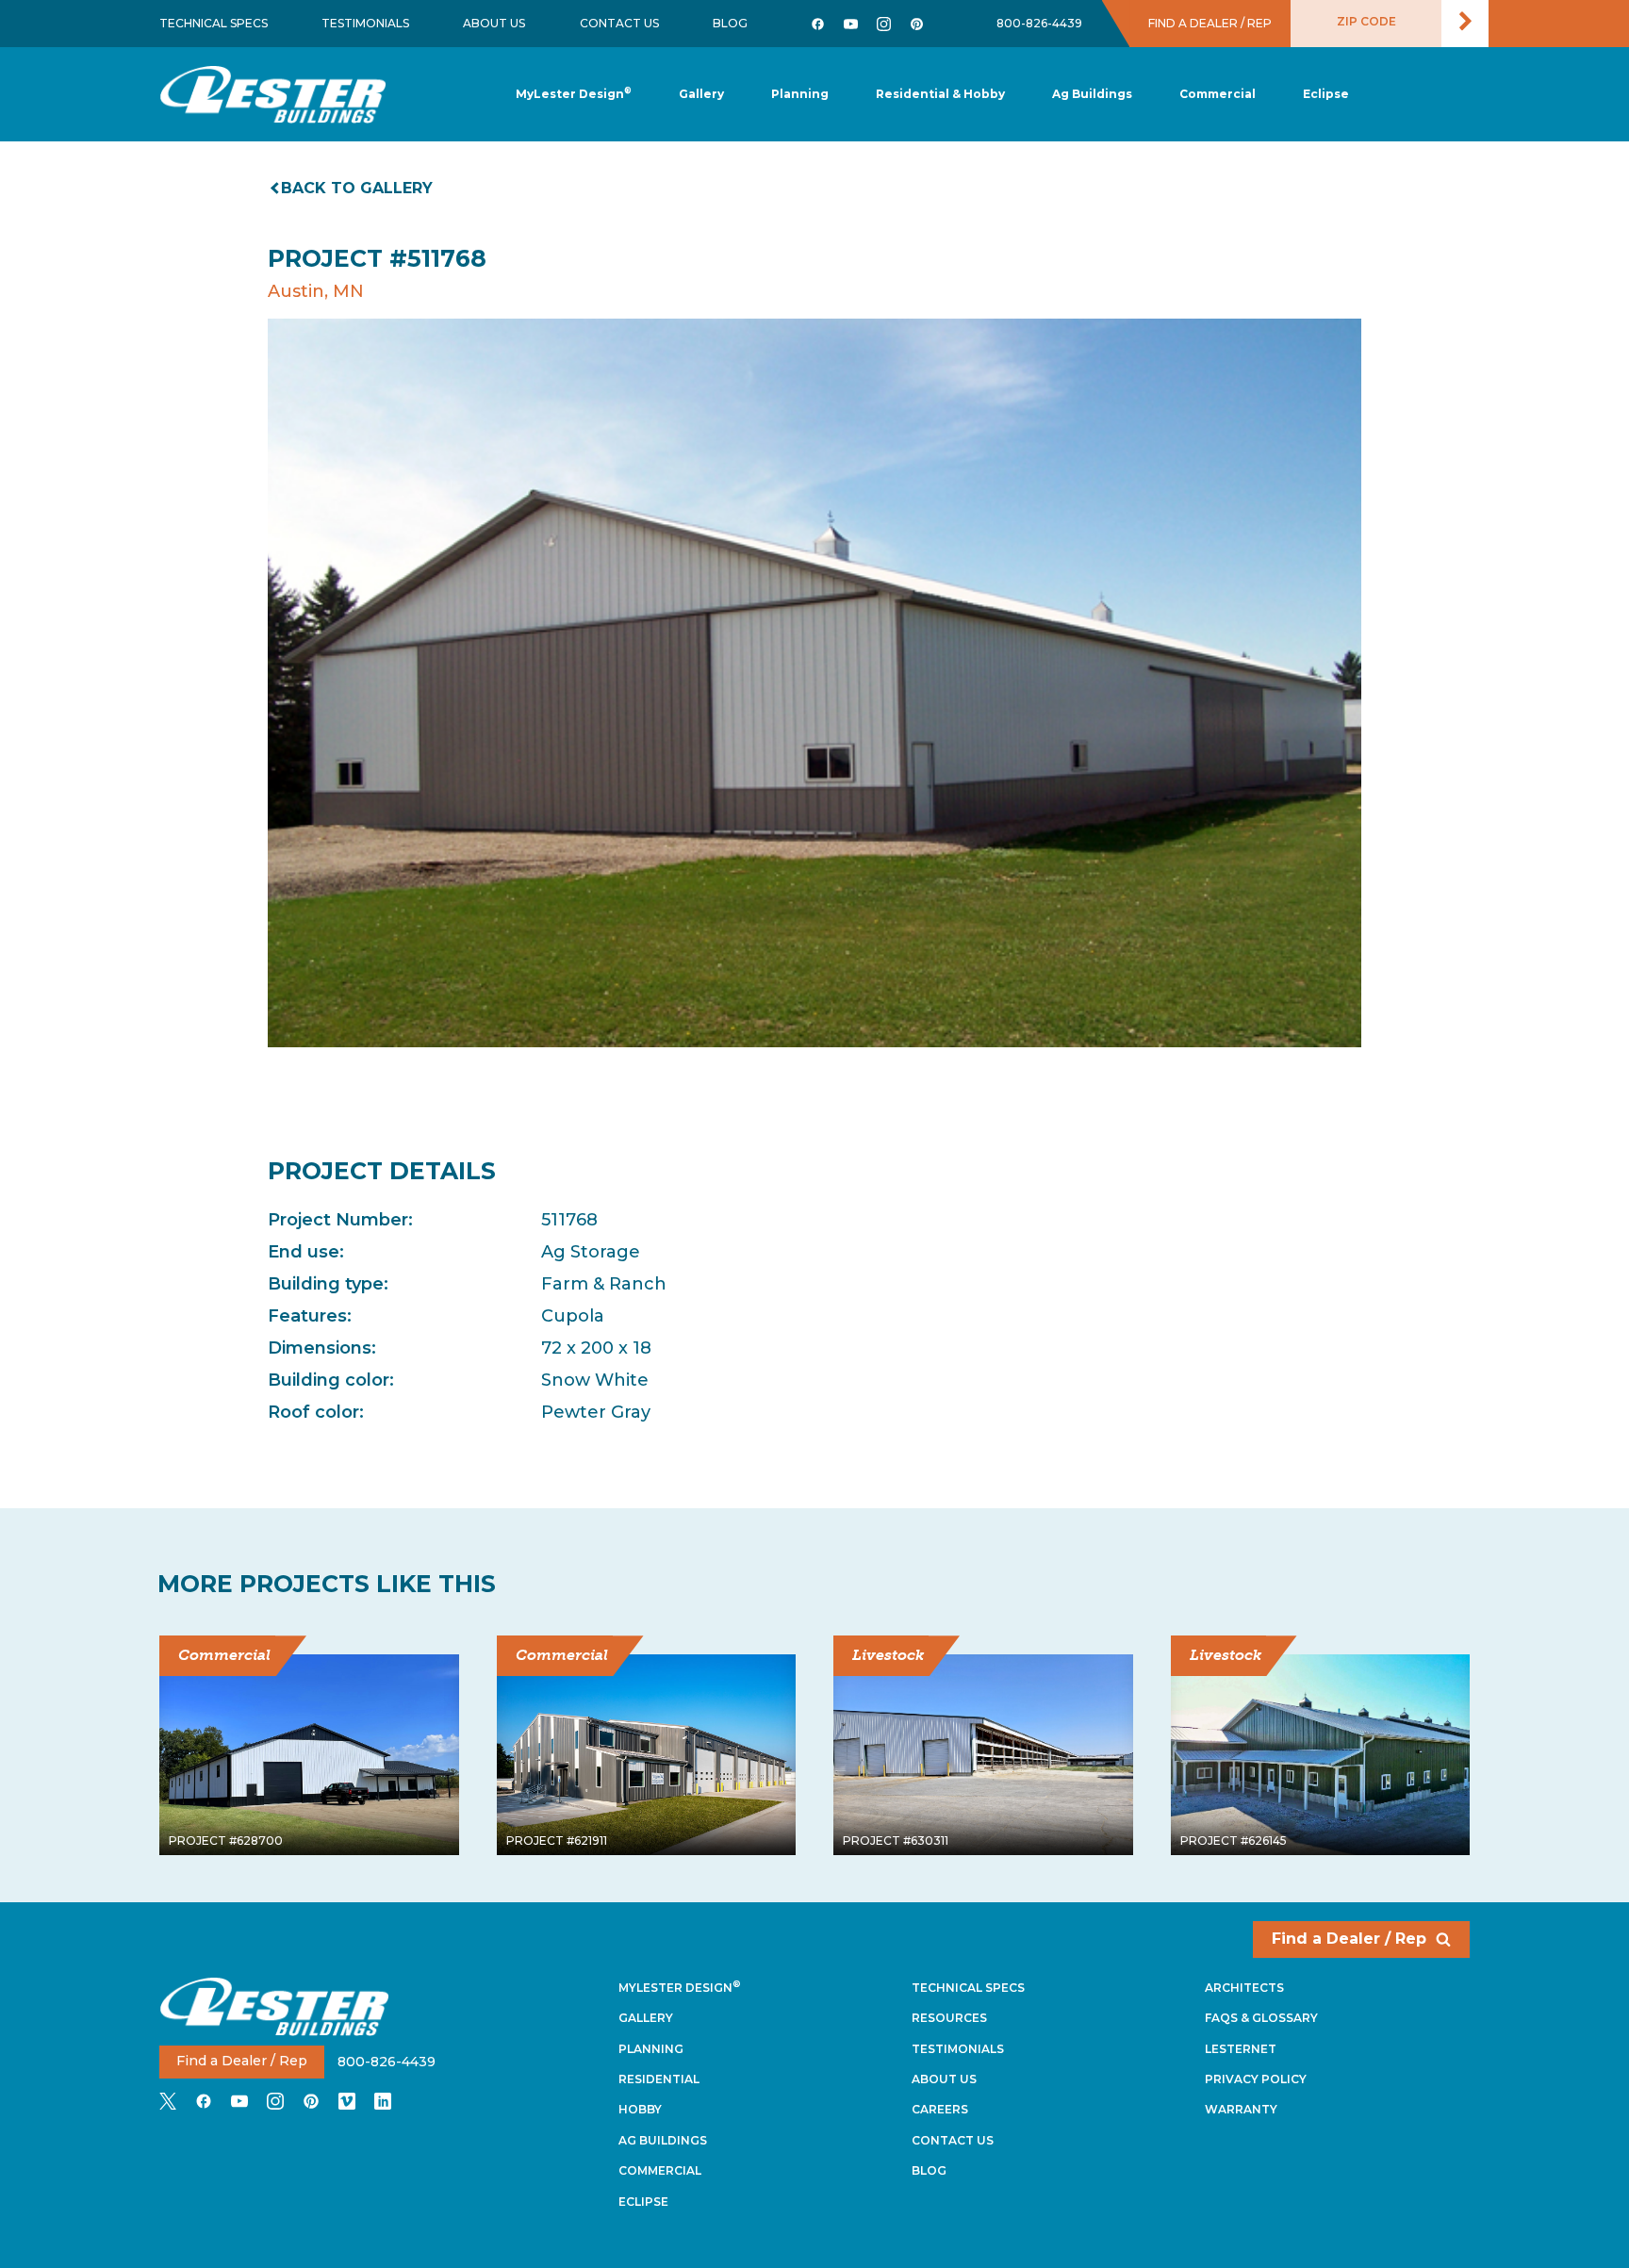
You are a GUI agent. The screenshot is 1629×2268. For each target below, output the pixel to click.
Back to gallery (357, 188)
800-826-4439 (1039, 23)
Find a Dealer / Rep (1349, 1939)
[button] (800, 95)
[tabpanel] (814, 683)
